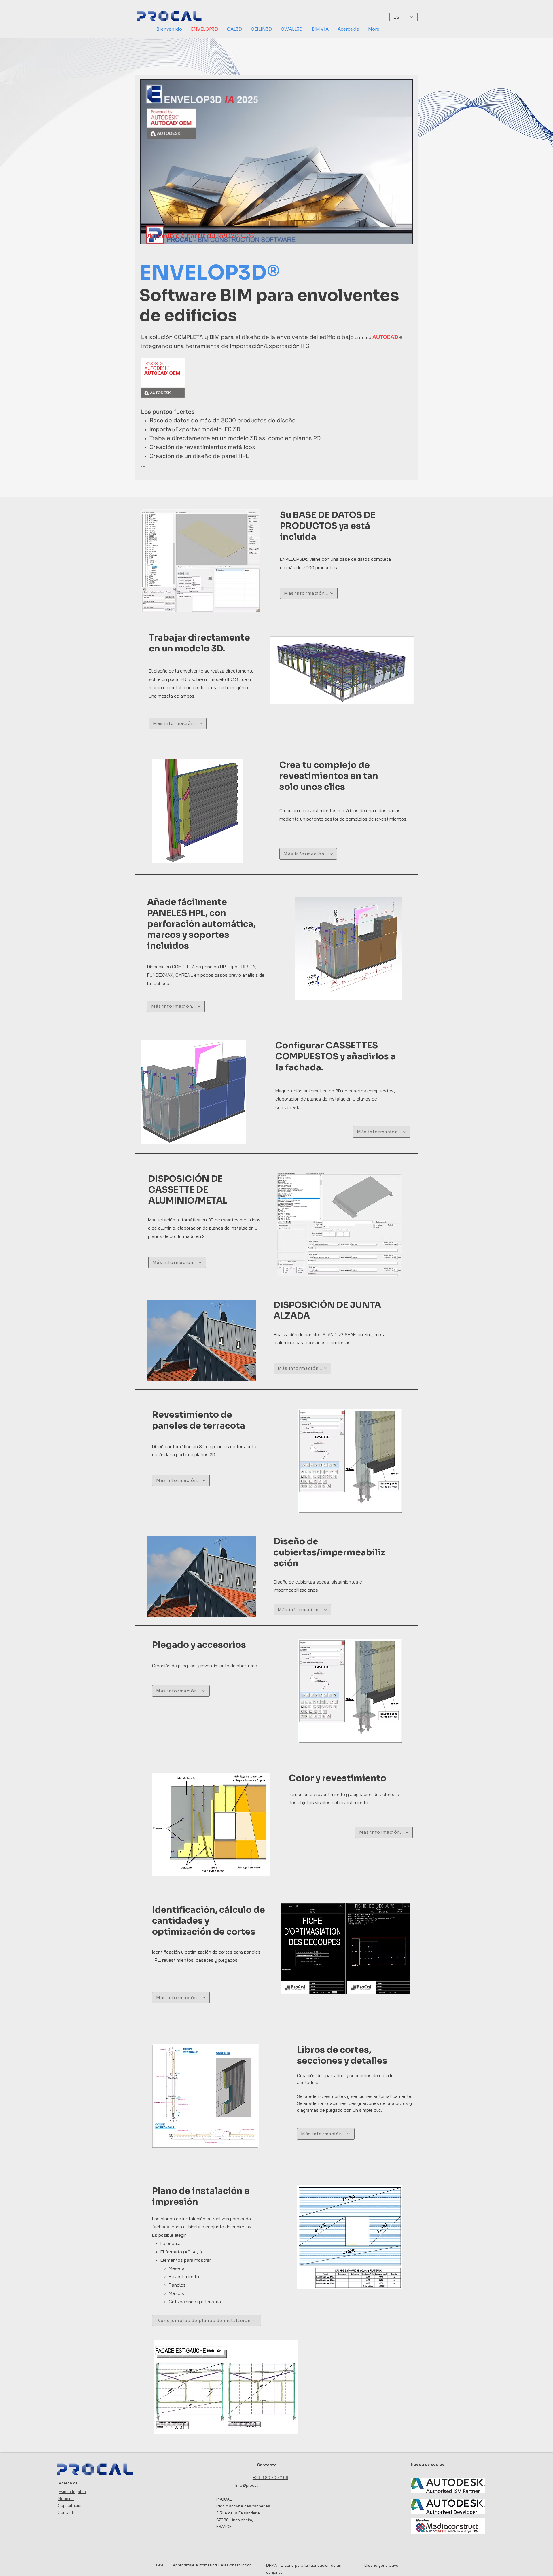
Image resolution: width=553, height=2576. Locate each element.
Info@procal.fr (248, 2485)
